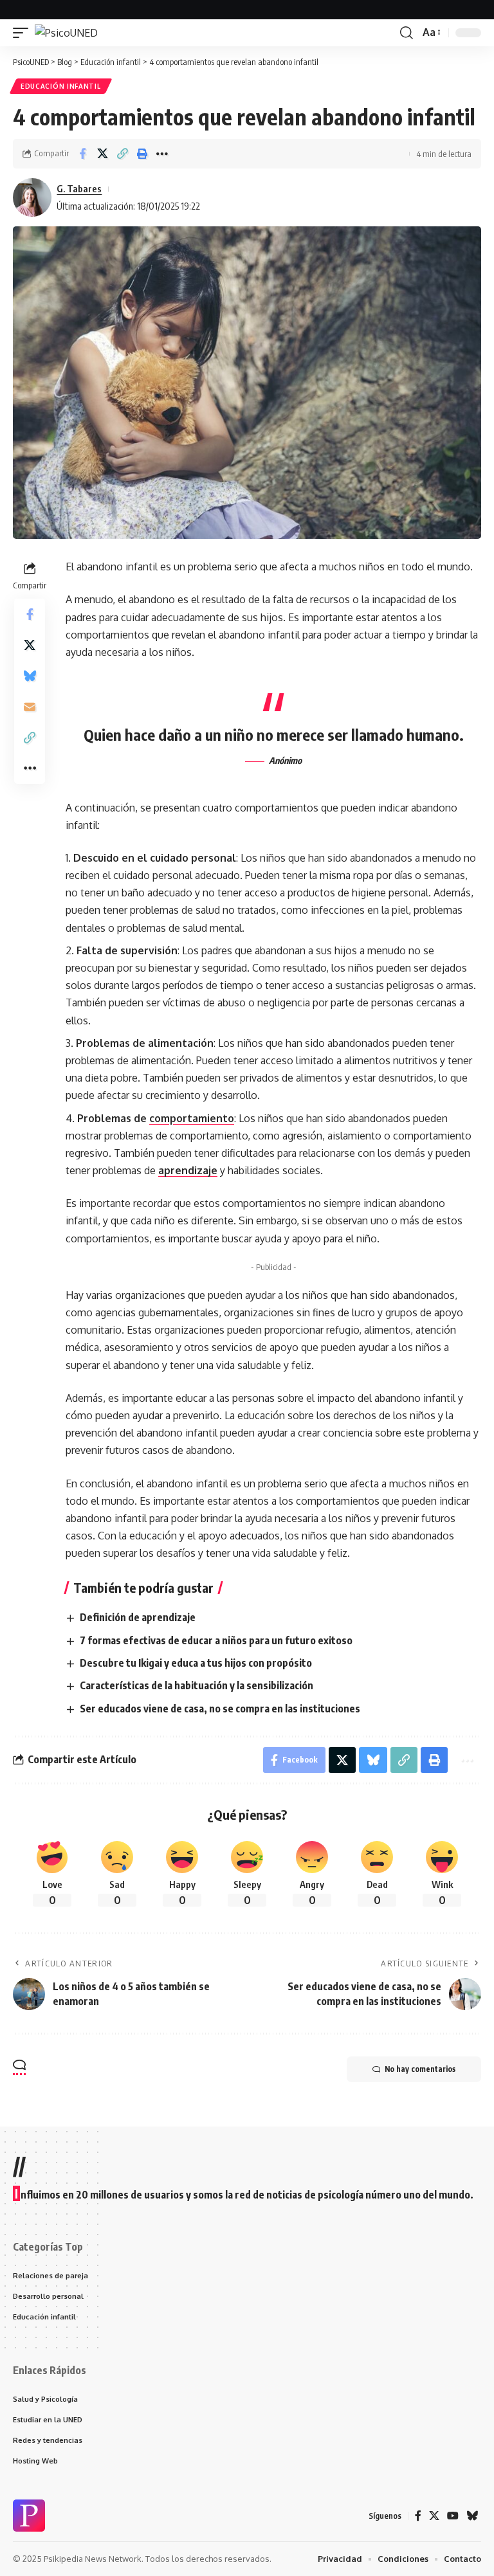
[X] (434, 2516)
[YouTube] (453, 2516)
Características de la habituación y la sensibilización (197, 1685)
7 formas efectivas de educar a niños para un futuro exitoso (216, 1640)
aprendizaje (188, 1170)
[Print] (142, 154)
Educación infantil (61, 86)
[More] (162, 154)
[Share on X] (102, 154)
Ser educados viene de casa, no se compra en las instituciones (220, 1709)
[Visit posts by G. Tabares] (32, 197)
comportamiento (192, 1118)
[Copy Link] (122, 154)
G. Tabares (79, 188)
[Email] (30, 707)
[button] (24, 33)
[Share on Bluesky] (30, 676)
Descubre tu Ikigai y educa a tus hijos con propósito (196, 1663)
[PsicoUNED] (66, 33)
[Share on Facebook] (82, 154)
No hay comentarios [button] (420, 2069)
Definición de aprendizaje (138, 1617)
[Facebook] (418, 2516)
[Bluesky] (472, 2516)
